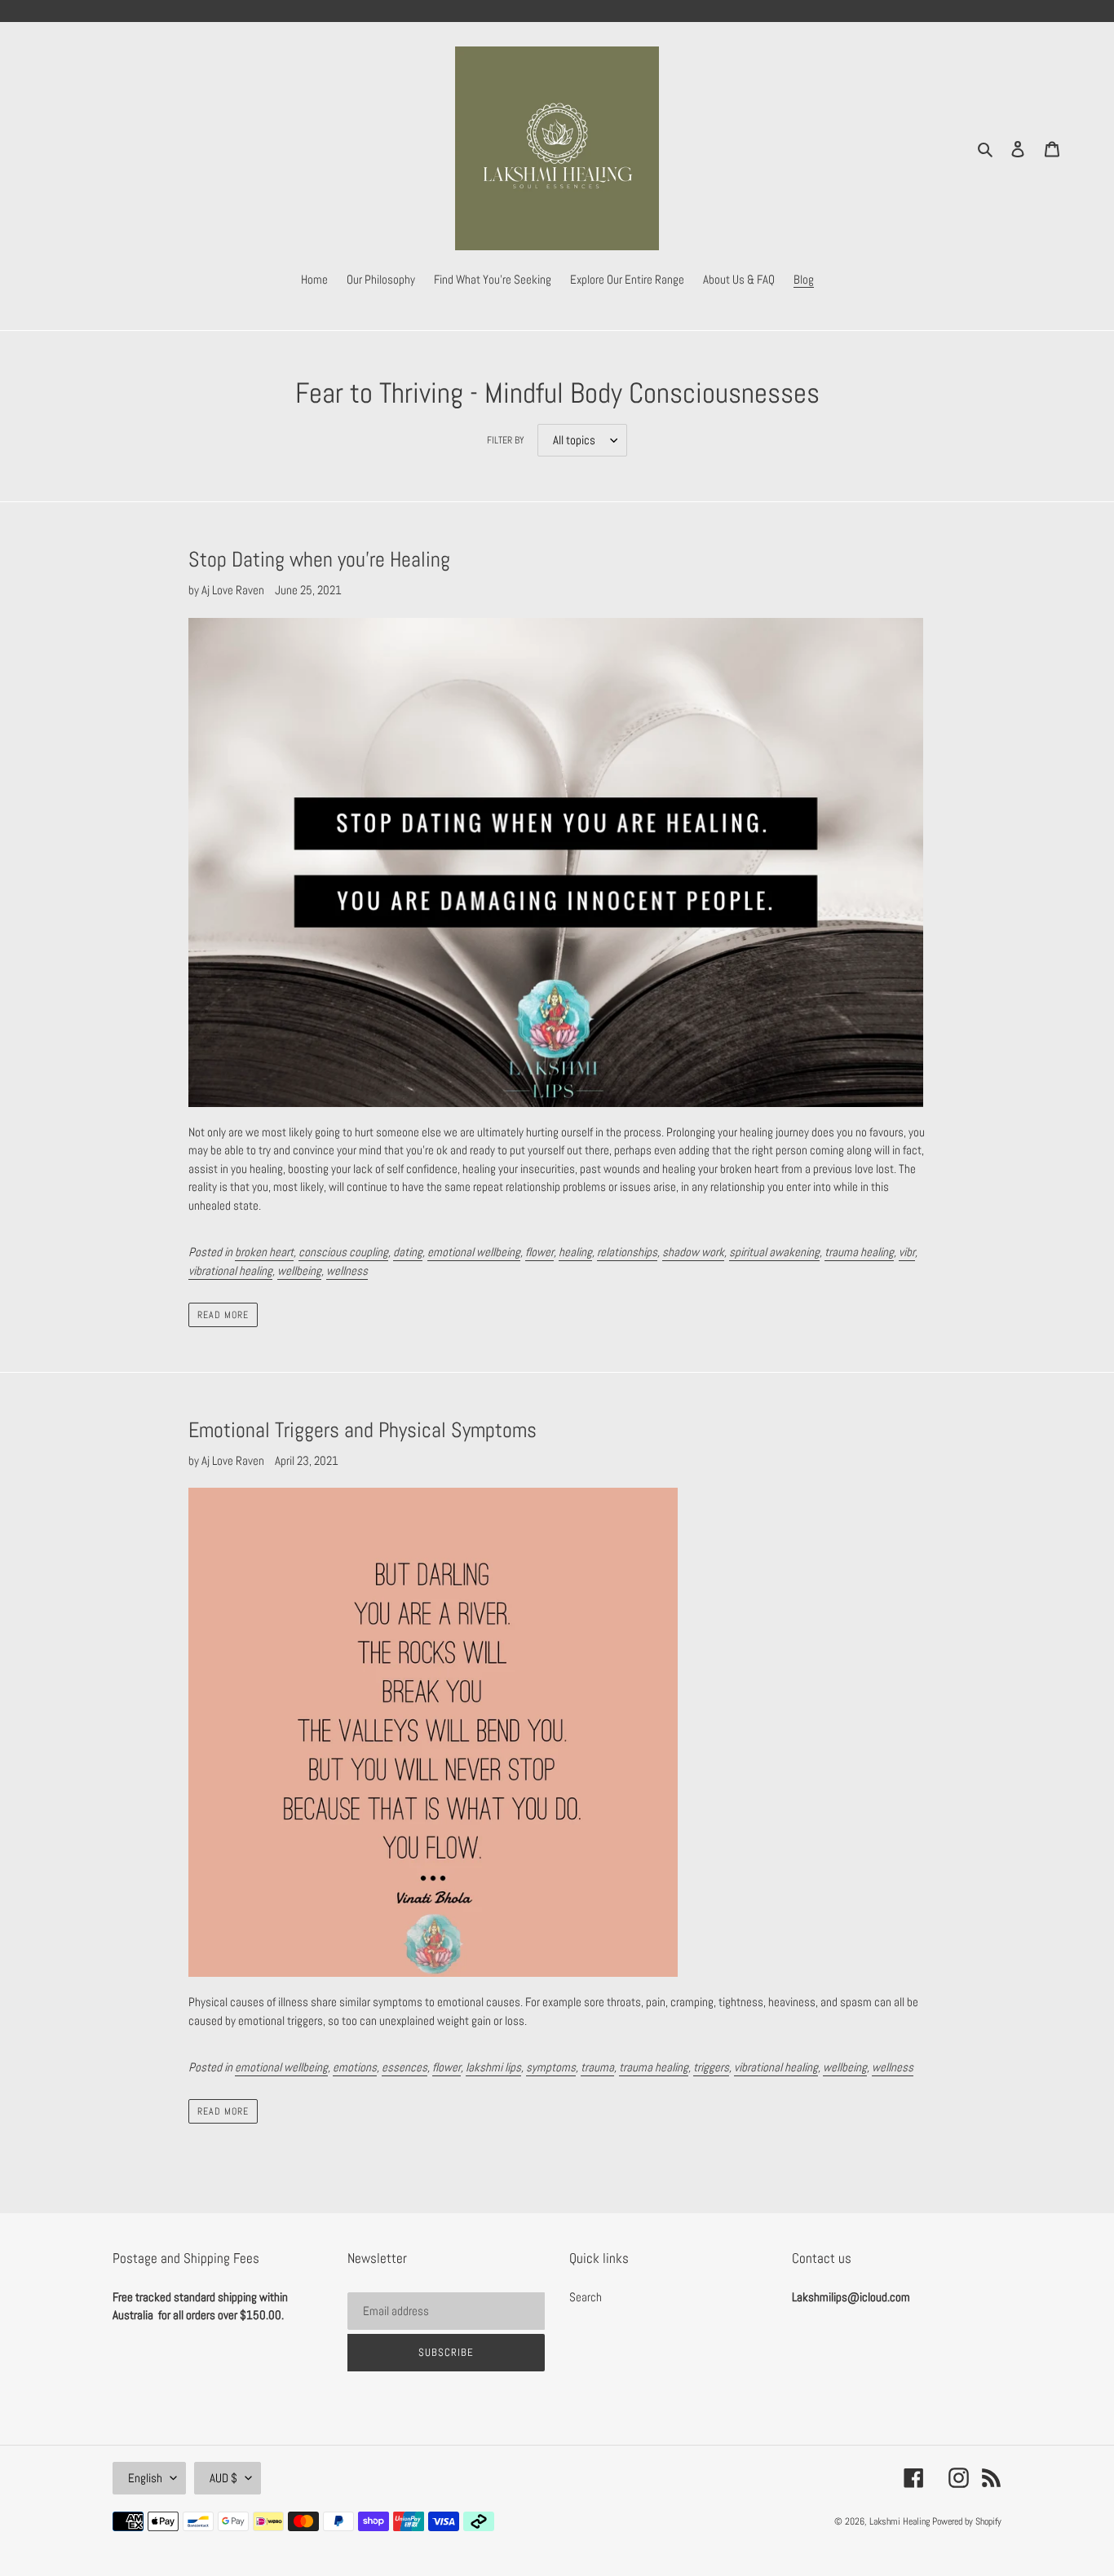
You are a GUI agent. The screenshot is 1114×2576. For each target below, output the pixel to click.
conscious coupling (343, 1252)
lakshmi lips (493, 2067)
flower (539, 1252)
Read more (223, 1315)
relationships (627, 1252)
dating (408, 1252)
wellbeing (299, 1270)
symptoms (551, 2067)
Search (586, 2297)
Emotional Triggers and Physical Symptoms (362, 1430)
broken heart (264, 1252)
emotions (355, 2067)
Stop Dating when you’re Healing (319, 560)
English (145, 2478)
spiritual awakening (774, 1252)
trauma (597, 2067)
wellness (347, 1270)
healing (575, 1252)
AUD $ (223, 2478)
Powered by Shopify (967, 2521)
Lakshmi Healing (901, 2521)
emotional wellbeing (474, 1252)
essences (404, 2067)
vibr (907, 1252)
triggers (711, 2067)
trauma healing (859, 1252)
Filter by (506, 440)
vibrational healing (230, 1270)
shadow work (693, 1252)
